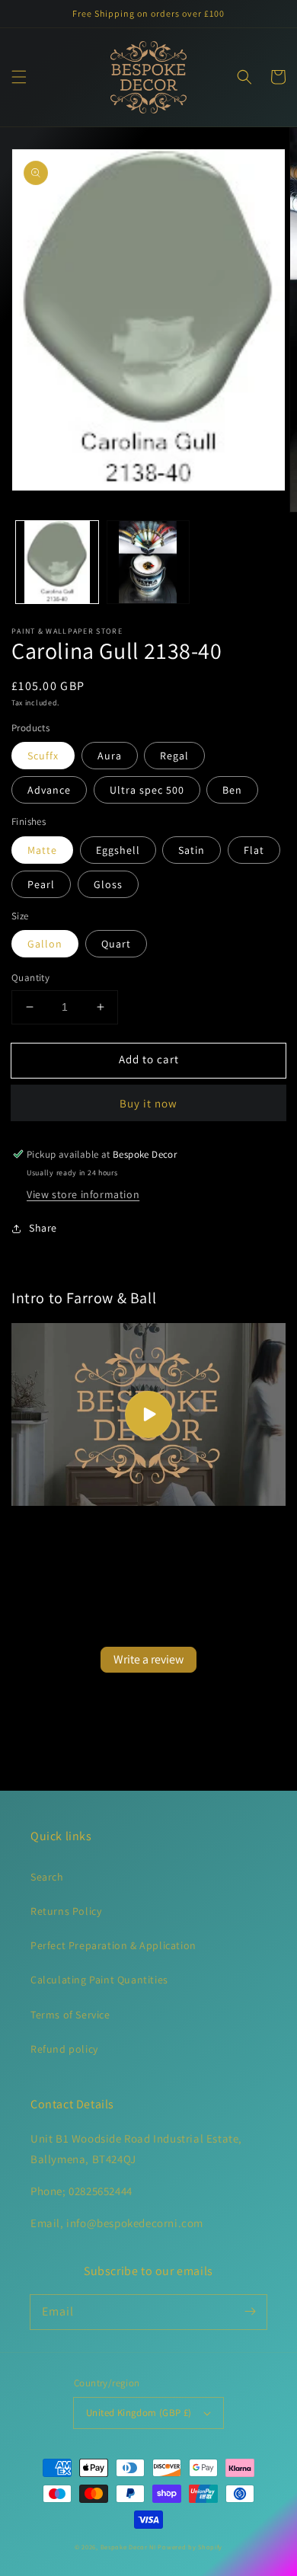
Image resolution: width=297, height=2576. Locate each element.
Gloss (108, 884)
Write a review (148, 1659)
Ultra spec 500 (147, 790)
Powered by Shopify (190, 2547)
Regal (174, 756)
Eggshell (118, 850)
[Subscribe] (250, 2312)
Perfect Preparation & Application (113, 1945)
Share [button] (43, 1228)
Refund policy (64, 2049)
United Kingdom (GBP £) (139, 2413)
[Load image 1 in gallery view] (57, 562)
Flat (254, 850)
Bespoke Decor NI (128, 2547)
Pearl (41, 884)
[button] (19, 77)
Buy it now (148, 1103)
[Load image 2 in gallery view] (148, 562)
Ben (232, 790)
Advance (49, 790)
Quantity (30, 978)
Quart (116, 944)
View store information (83, 1194)
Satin (192, 850)
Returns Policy (66, 1911)
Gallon (45, 944)
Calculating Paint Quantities (99, 1980)
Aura (110, 756)
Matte (42, 850)
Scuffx (43, 756)
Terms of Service (70, 2015)
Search (47, 1877)
